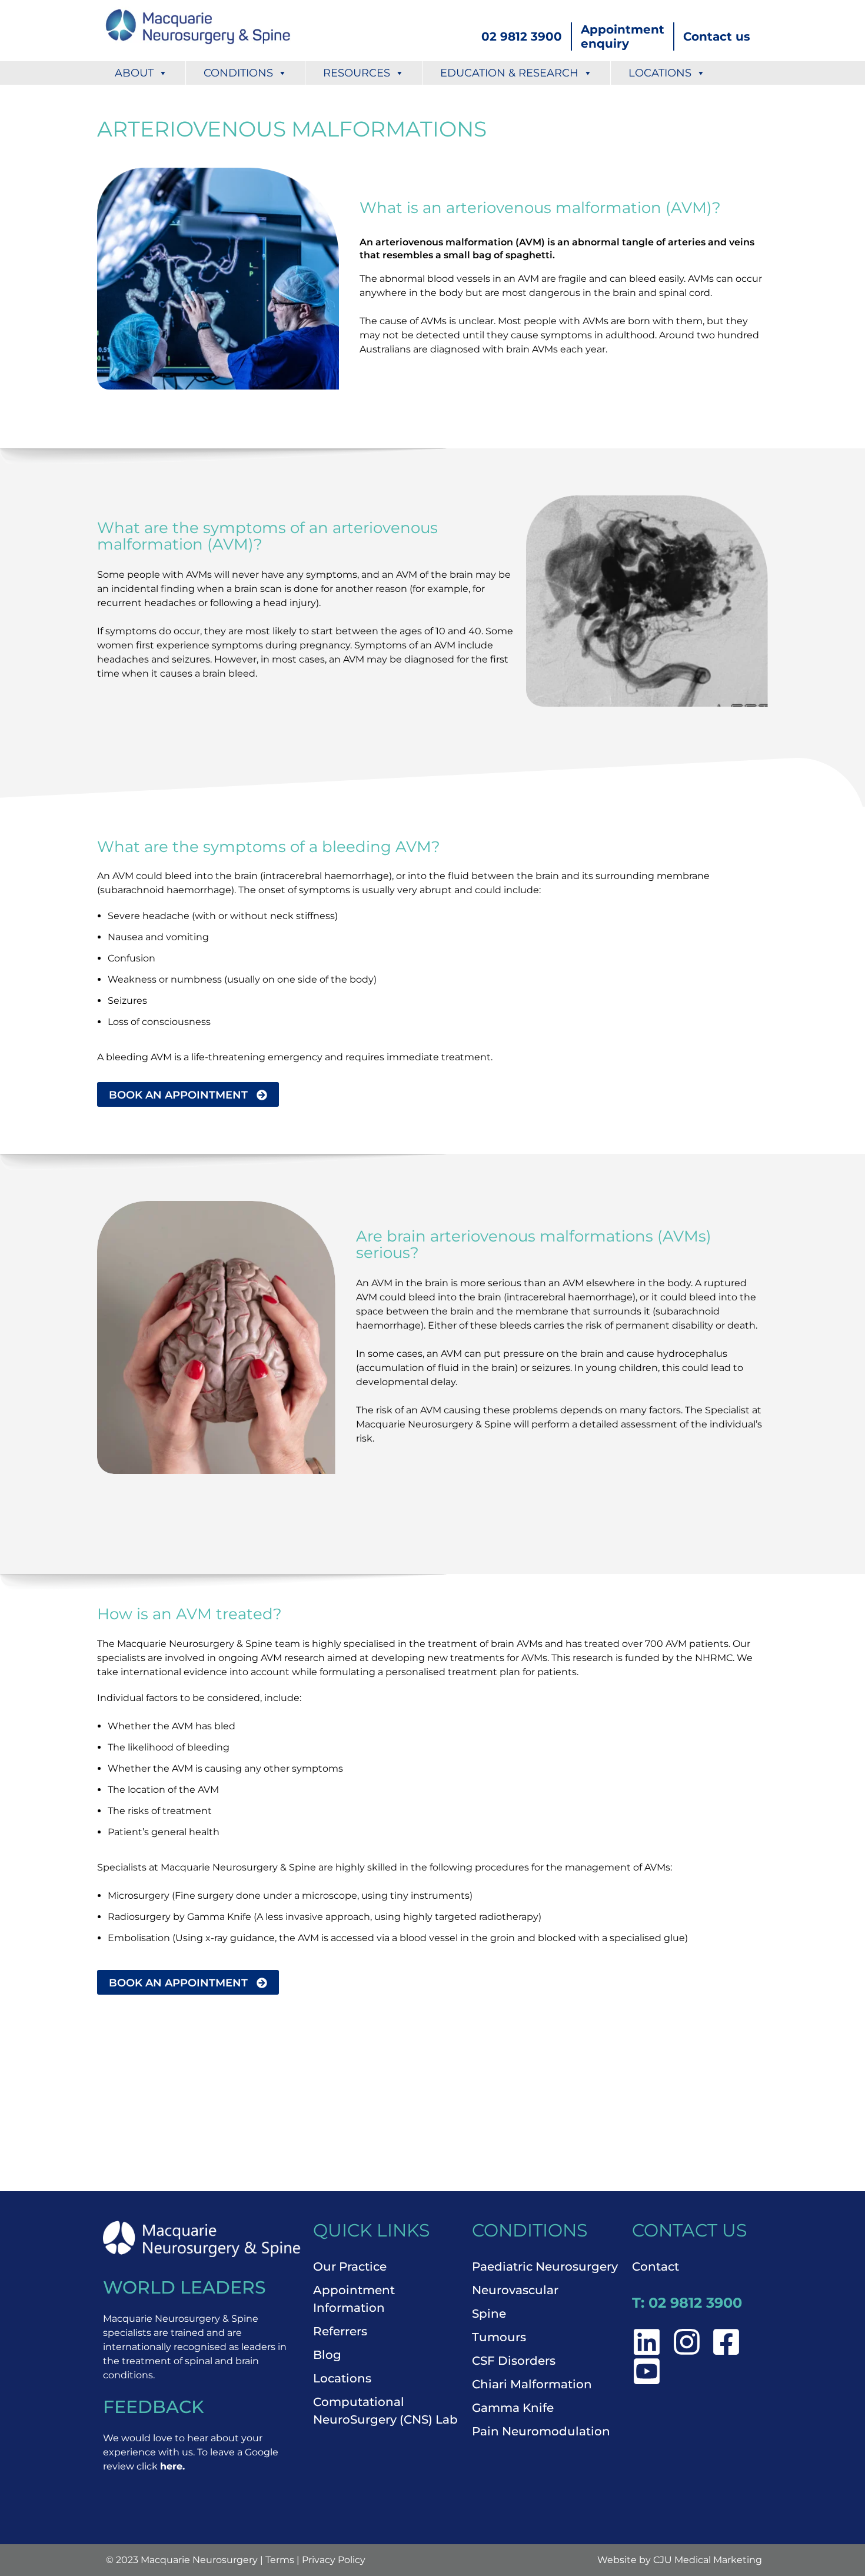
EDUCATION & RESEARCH (509, 73)
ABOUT (134, 73)
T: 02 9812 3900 (687, 2303)
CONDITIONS (238, 73)
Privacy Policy (334, 2560)
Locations (660, 73)
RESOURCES (357, 73)
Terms (280, 2560)
